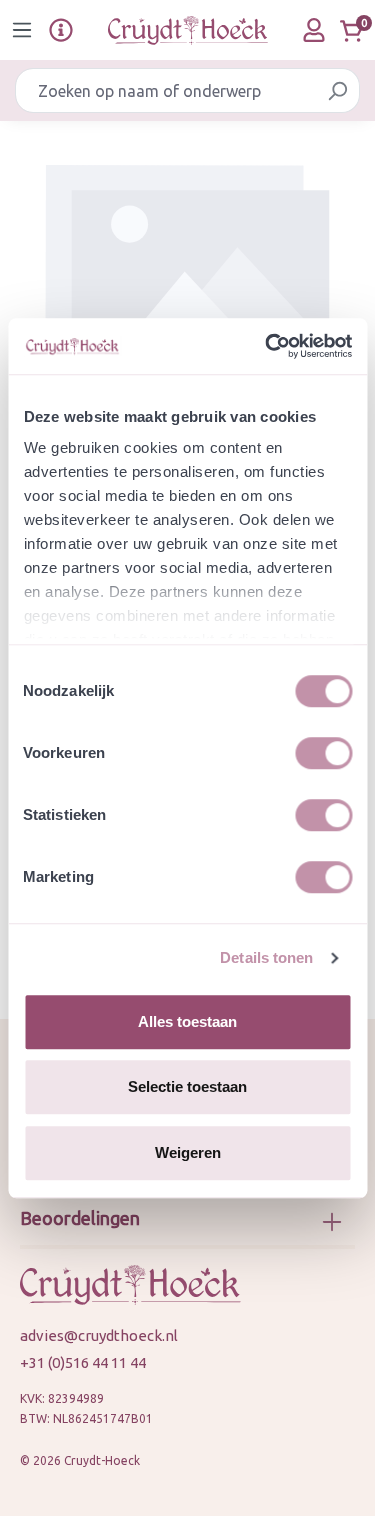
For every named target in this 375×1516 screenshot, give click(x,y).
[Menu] (22, 30)
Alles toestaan (187, 1021)
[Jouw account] (314, 30)
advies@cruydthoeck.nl (99, 1335)
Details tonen (266, 957)
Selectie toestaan (187, 1086)
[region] (187, 273)
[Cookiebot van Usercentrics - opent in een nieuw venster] (267, 346)
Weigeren (188, 1152)
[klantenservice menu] (61, 30)
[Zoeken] (337, 90)
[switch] (323, 753)
